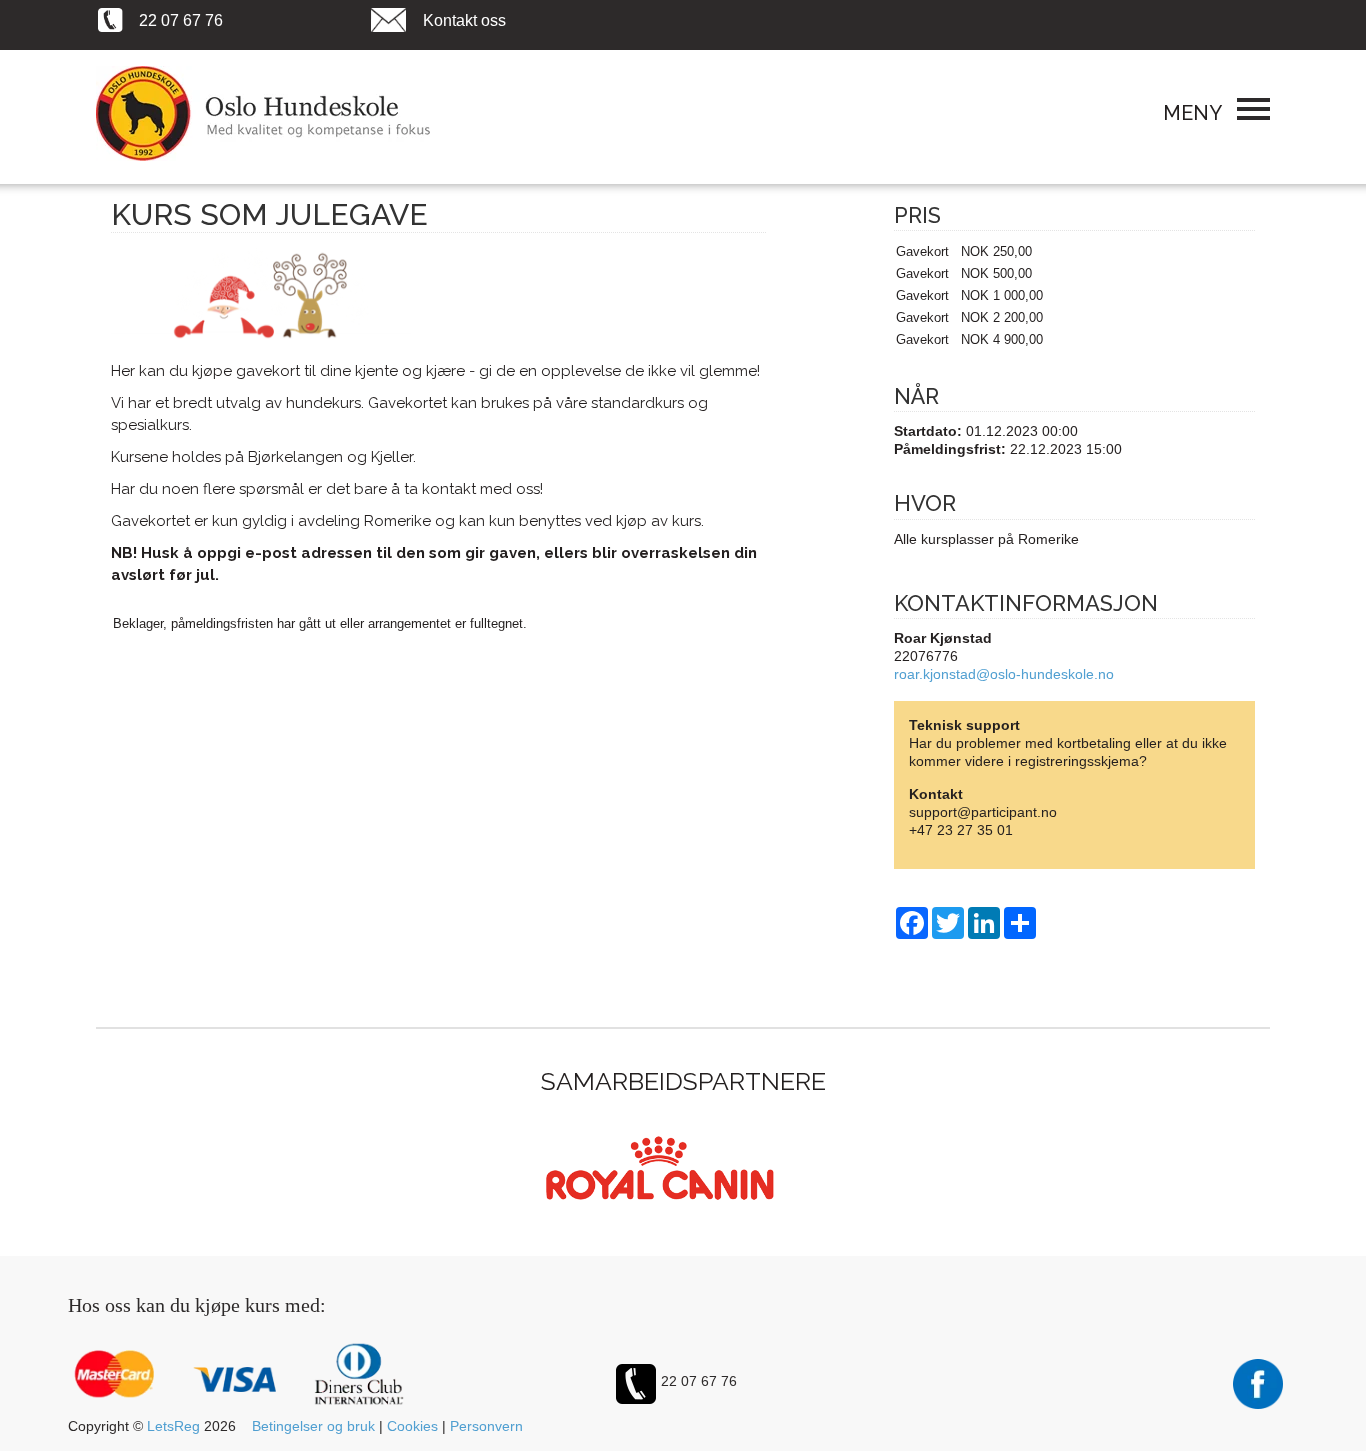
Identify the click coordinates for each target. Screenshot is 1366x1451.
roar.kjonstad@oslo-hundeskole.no (1004, 674)
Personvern (486, 1426)
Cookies (412, 1426)
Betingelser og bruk (313, 1426)
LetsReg (173, 1426)
